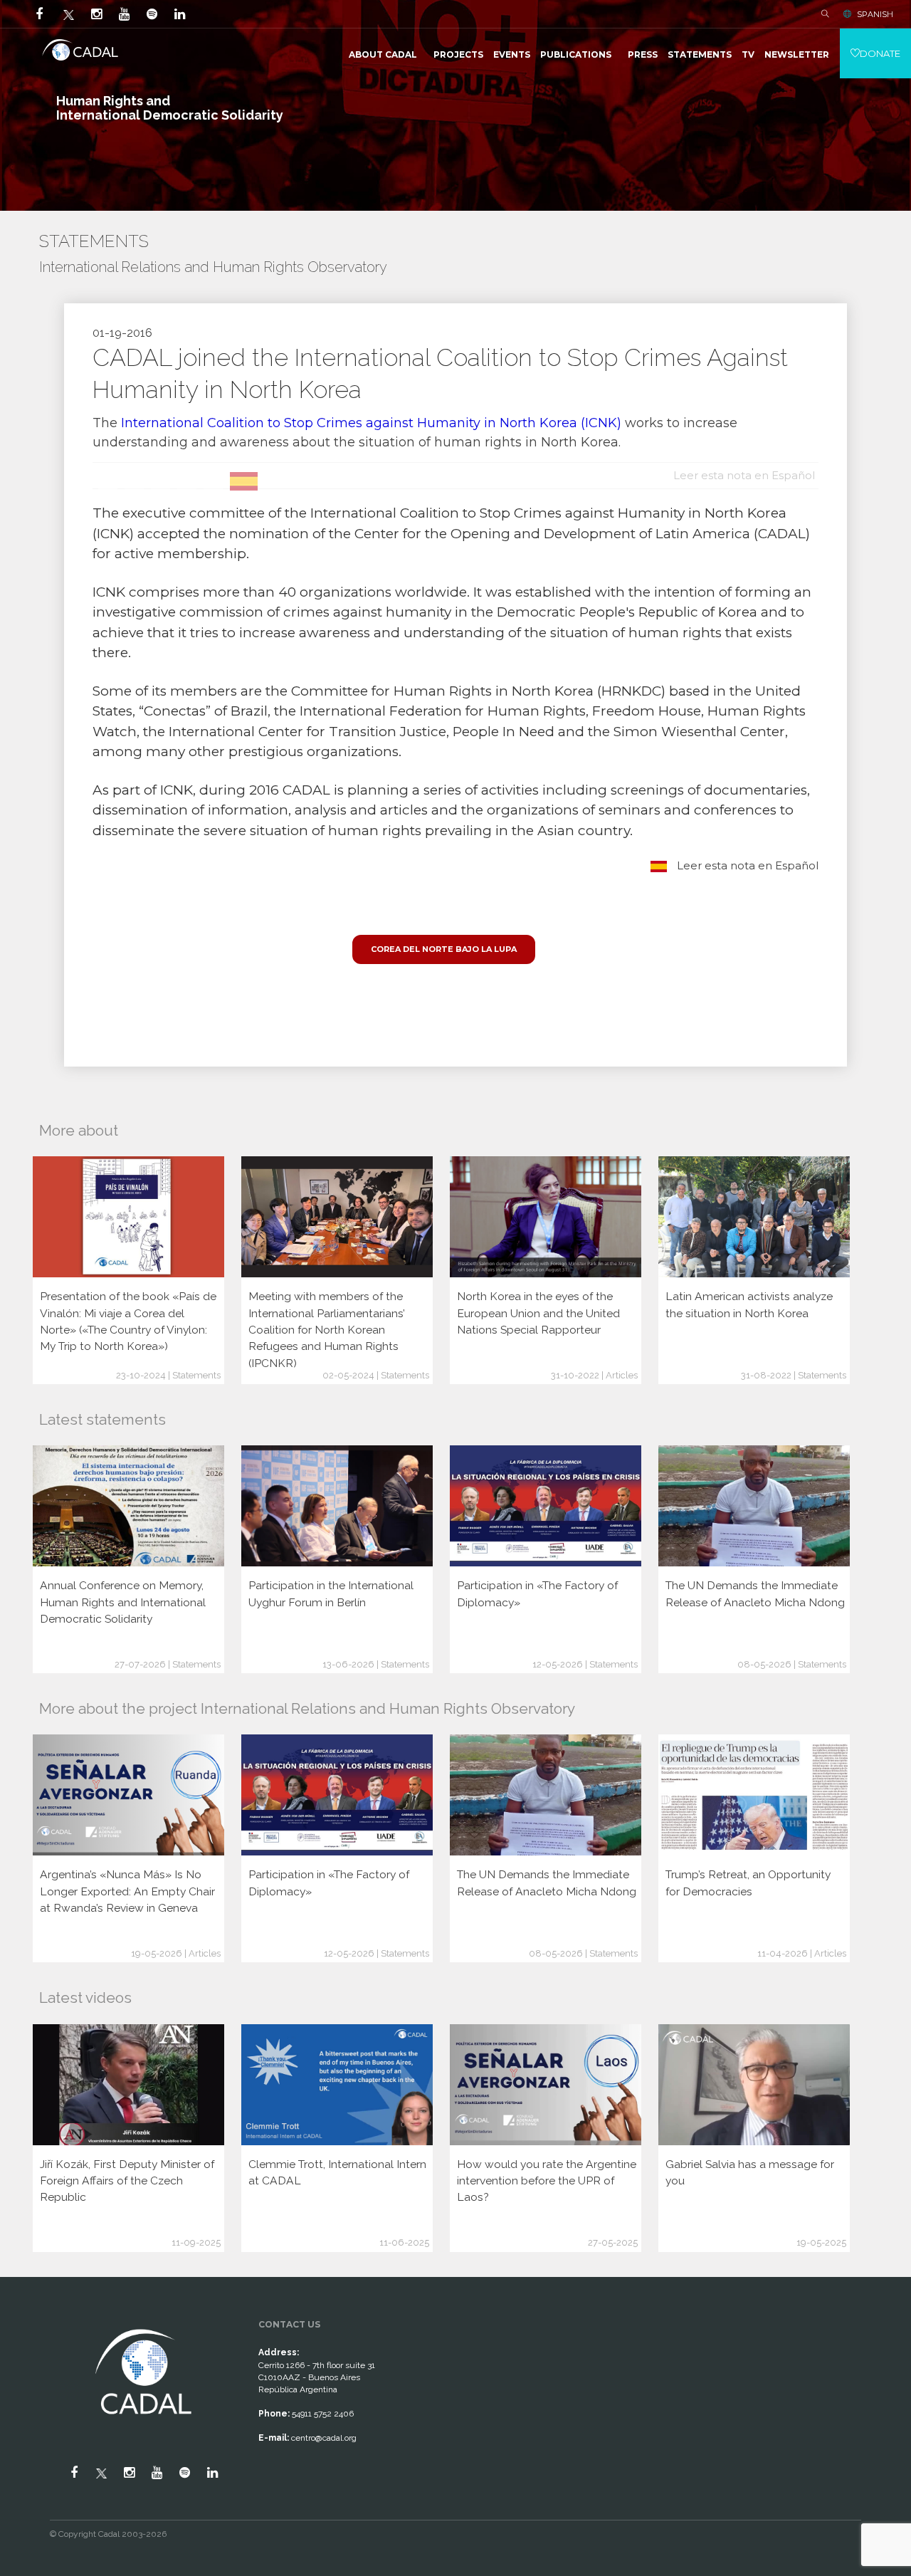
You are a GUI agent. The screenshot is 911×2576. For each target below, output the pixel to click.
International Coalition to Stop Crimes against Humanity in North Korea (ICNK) (371, 423)
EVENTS (512, 54)
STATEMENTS (700, 54)
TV (748, 54)
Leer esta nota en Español (746, 865)
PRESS (643, 54)
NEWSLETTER (797, 54)
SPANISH (875, 14)
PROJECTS (458, 54)
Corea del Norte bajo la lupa (444, 949)
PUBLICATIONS (576, 54)
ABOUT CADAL (383, 54)
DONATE (880, 53)
